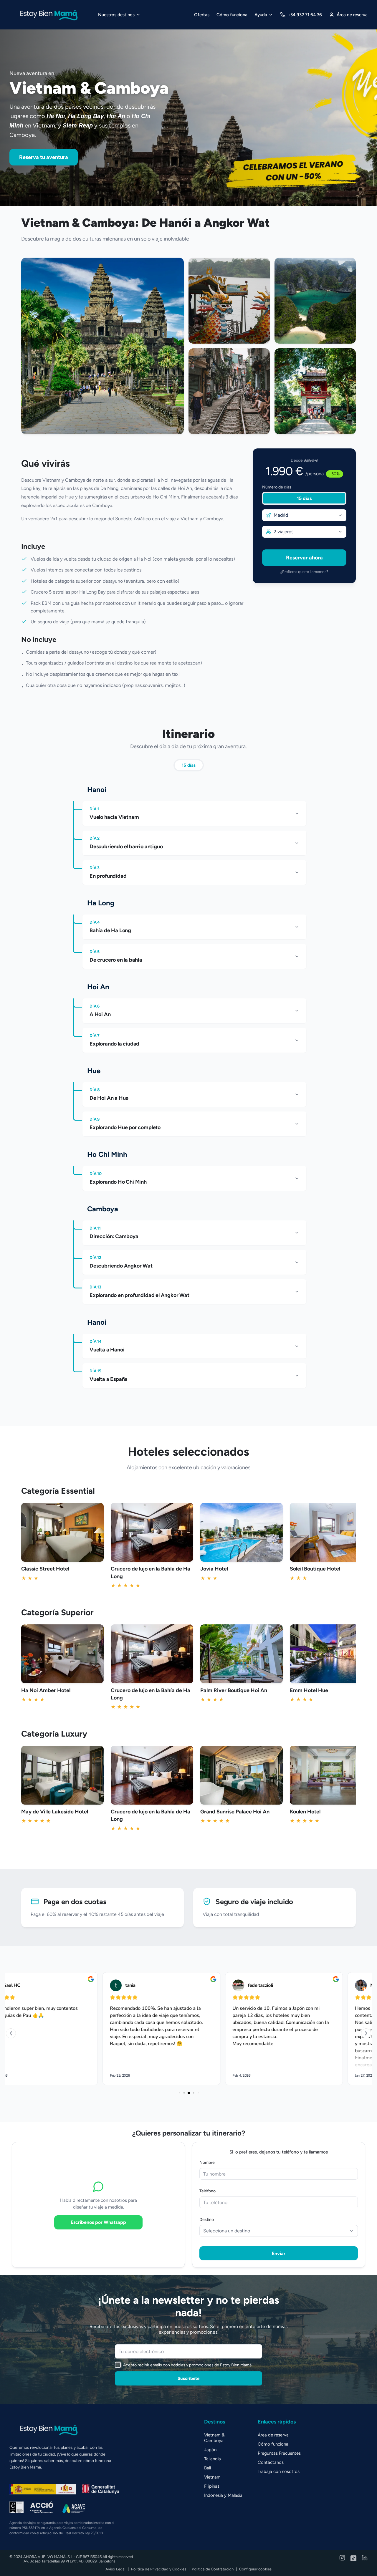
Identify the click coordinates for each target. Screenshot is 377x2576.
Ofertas (202, 15)
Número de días (277, 487)
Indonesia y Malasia (223, 2495)
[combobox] (304, 515)
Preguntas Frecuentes (279, 2453)
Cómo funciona (232, 15)
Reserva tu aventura (44, 157)
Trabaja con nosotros (279, 2471)
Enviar (279, 2253)
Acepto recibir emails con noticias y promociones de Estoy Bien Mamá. (188, 2365)
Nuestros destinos (116, 15)
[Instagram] (342, 2559)
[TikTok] (353, 2559)
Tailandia (213, 2459)
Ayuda (261, 15)
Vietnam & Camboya (214, 2438)
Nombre (207, 2162)
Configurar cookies (255, 2569)
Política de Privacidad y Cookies (159, 2569)
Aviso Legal (115, 2569)
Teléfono (207, 2191)
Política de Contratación (213, 2569)
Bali (207, 2468)
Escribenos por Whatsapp (98, 2222)
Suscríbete (188, 2378)
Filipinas (212, 2486)
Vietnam (212, 2477)
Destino (207, 2220)
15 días (304, 498)
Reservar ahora (304, 558)
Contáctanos (271, 2462)
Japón (210, 2450)
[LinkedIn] (365, 2559)
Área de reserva (273, 2435)
